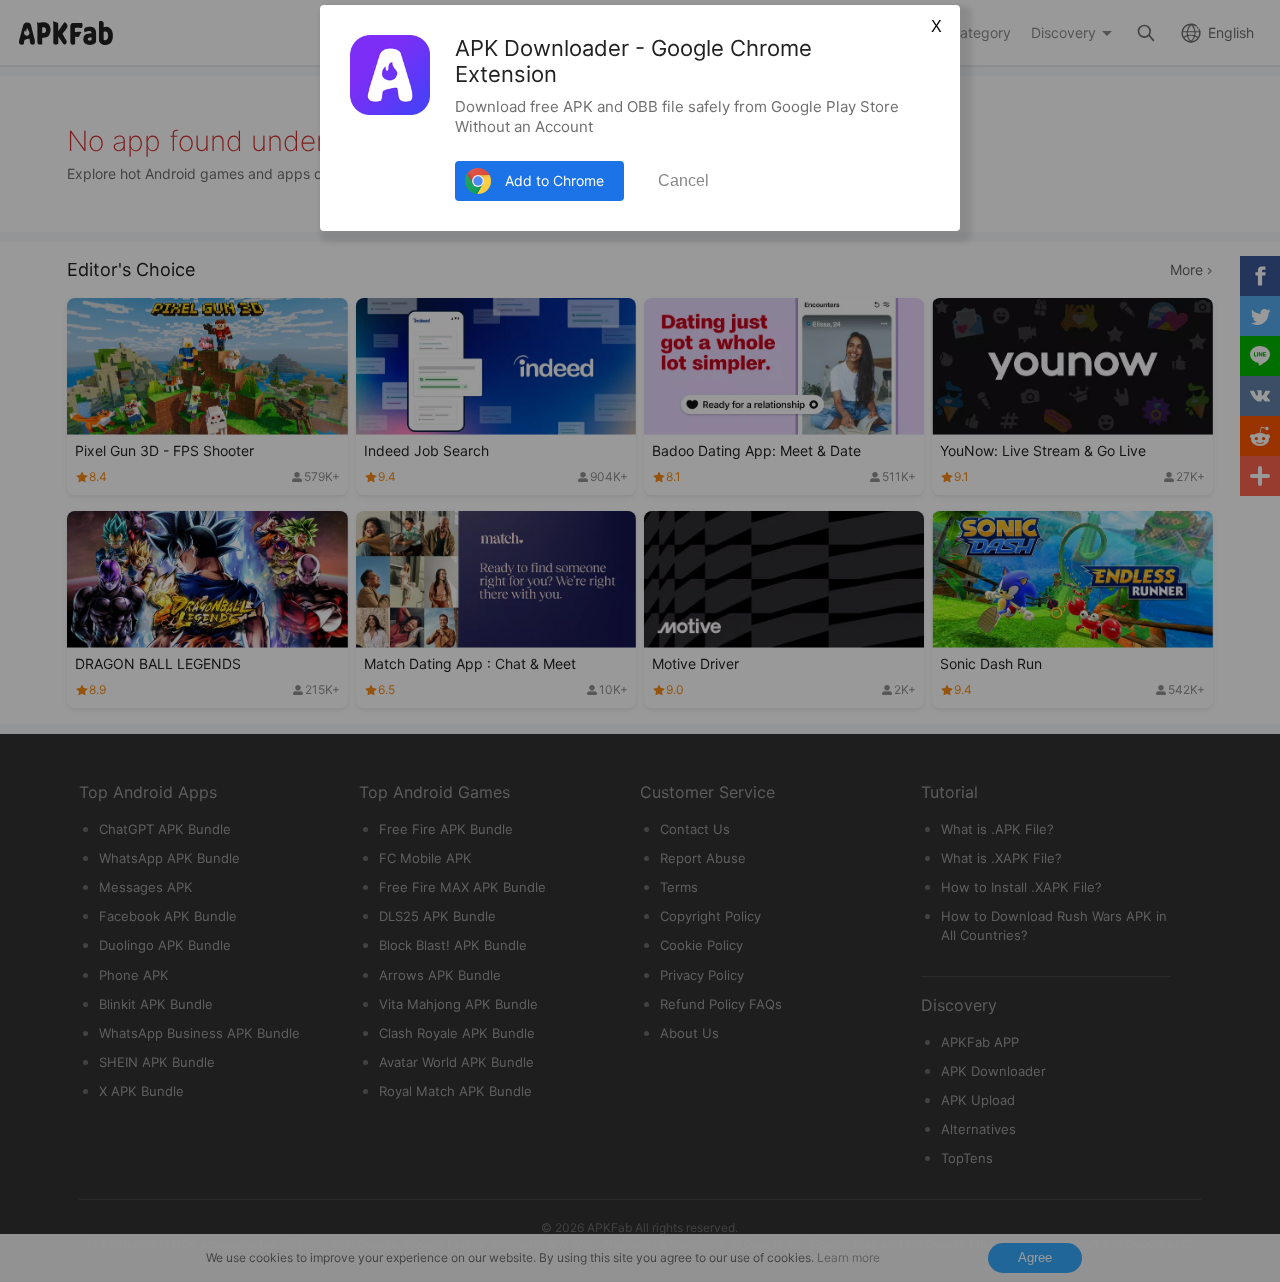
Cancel (683, 180)
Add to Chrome (554, 180)
